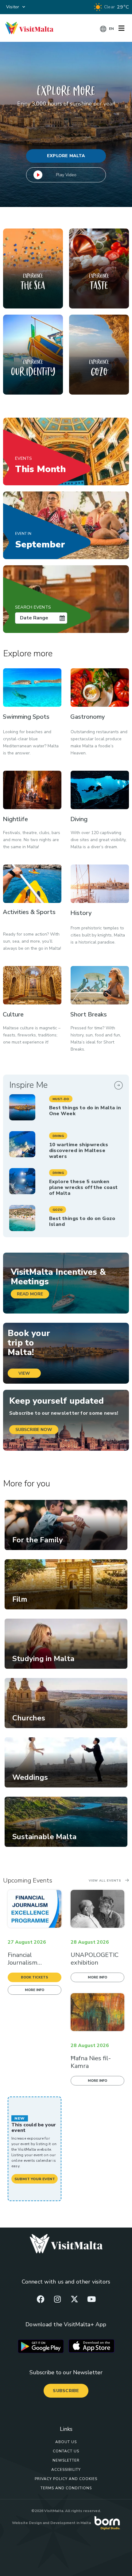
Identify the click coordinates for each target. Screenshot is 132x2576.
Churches (29, 1718)
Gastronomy (87, 717)
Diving (79, 819)
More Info (35, 1990)
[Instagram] (57, 2299)
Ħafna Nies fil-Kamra (91, 2062)
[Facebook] (41, 2299)
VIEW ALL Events (105, 1881)
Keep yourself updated (56, 1401)
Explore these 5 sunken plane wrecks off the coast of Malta (83, 1187)
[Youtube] (91, 2299)
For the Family (38, 1540)
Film (20, 1599)
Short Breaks (89, 1014)
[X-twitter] (75, 2299)
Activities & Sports (29, 912)
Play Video (66, 175)
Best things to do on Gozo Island (82, 1221)
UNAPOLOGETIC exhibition (95, 1959)
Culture (13, 1014)
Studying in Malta (43, 1659)
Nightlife (15, 819)
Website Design (27, 2523)
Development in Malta (71, 2523)
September (40, 541)
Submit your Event (35, 2179)
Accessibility (66, 2470)
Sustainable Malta (44, 1837)
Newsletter (66, 2460)
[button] (61, 1099)
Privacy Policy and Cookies (66, 2479)
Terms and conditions (66, 2488)
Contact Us (66, 2451)
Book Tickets (35, 1977)
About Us (66, 2442)
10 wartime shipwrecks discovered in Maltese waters (79, 1151)
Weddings (30, 1777)
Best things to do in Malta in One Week (85, 1111)
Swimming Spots (26, 717)
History (81, 913)
